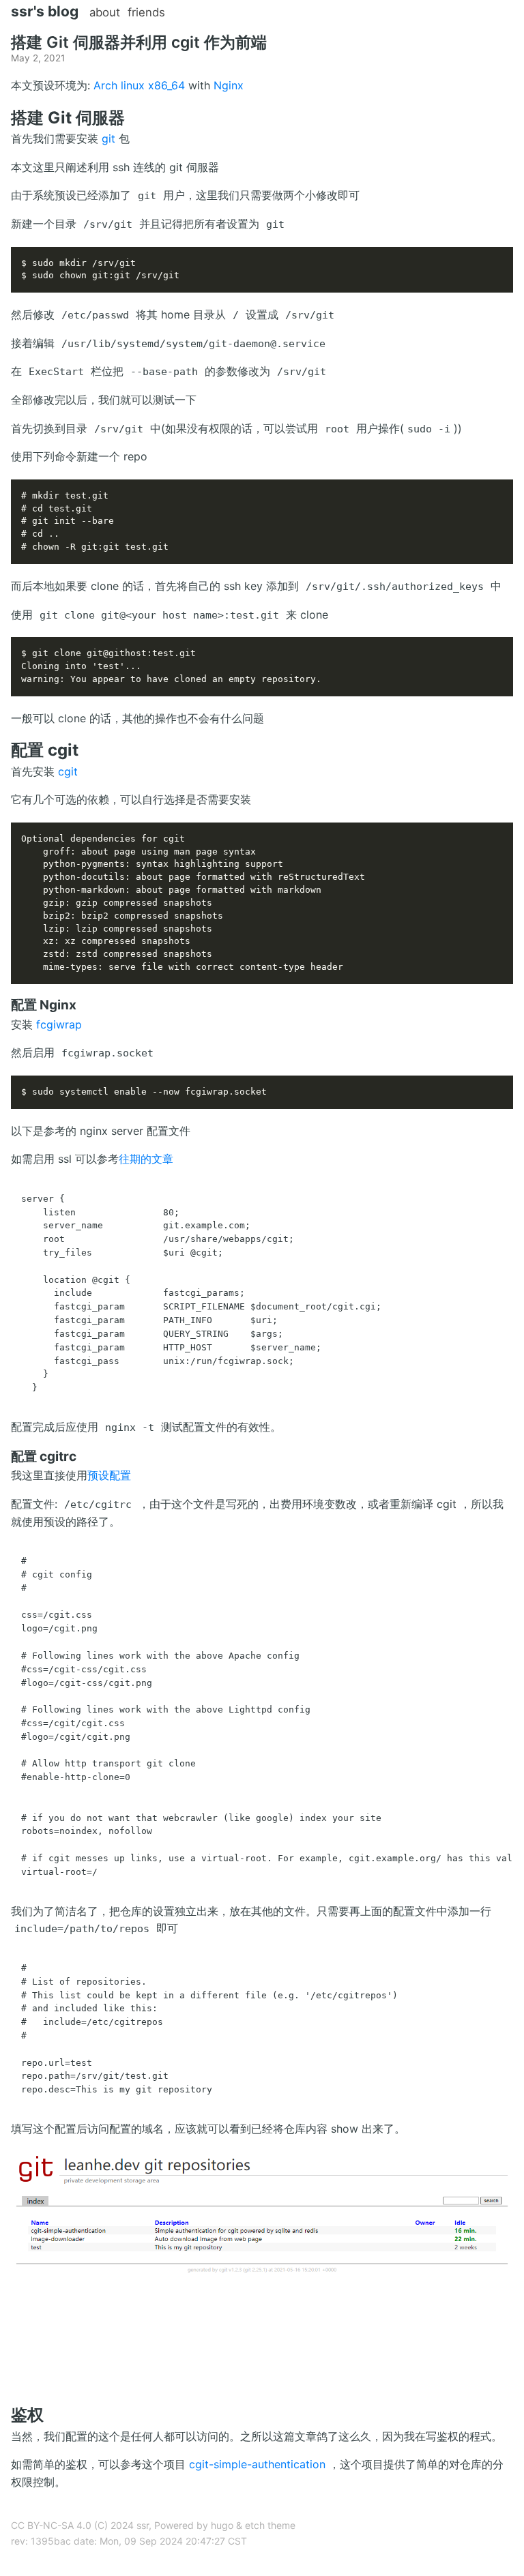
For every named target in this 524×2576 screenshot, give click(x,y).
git (108, 138)
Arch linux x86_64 (139, 85)
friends (146, 12)
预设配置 (109, 1475)
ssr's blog (45, 11)
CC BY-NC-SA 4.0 (51, 2525)
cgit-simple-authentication (257, 2464)
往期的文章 (146, 1159)
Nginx (229, 85)
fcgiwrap (59, 1024)
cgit (68, 771)
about (105, 12)
